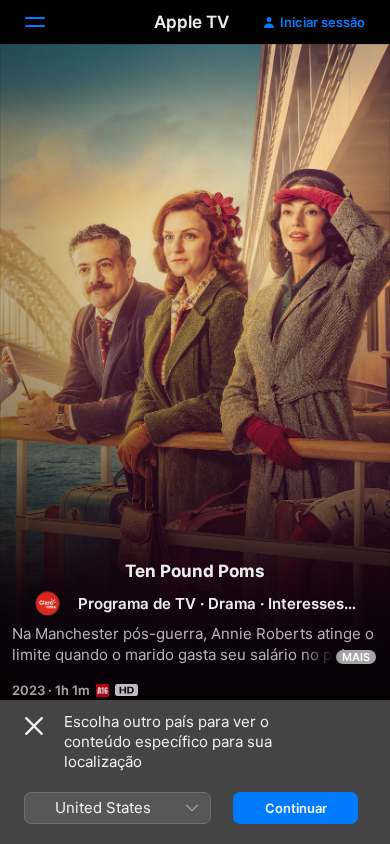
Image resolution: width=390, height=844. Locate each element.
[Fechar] (34, 726)
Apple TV (191, 22)
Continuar (296, 808)
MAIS (356, 657)
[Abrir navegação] (47, 22)
